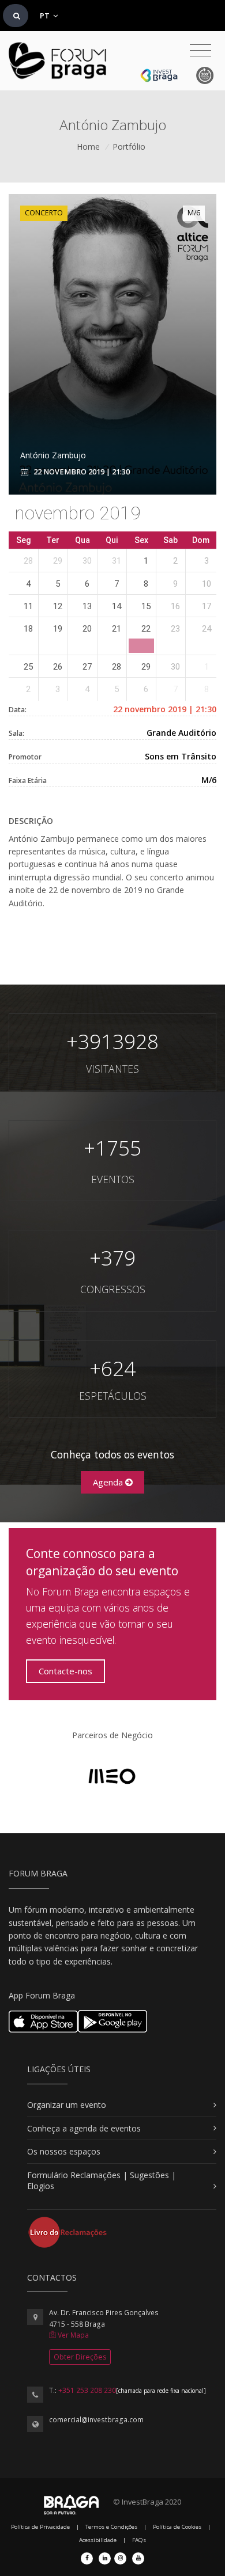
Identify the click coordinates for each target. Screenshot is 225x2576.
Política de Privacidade (40, 2527)
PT (46, 16)
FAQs (139, 2540)
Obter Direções (80, 2357)
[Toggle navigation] (200, 51)
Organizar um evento (67, 2105)
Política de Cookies (177, 2527)
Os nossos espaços (64, 2151)
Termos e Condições (111, 2527)
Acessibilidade (98, 2540)
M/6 (194, 213)
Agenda (109, 1482)
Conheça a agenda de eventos (84, 2128)
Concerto (44, 213)
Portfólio (129, 147)
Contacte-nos (65, 1671)
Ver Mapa (72, 2335)
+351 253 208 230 (87, 2390)
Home (88, 147)
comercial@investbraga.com (96, 2420)
